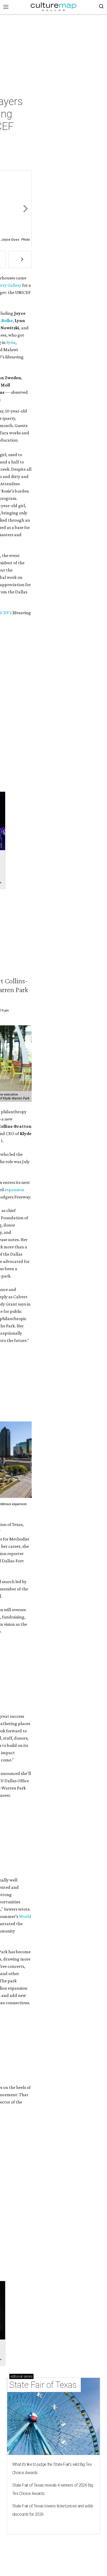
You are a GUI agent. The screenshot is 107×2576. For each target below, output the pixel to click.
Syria (11, 342)
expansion (14, 1190)
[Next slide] (25, 209)
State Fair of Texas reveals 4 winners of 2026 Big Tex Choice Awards (53, 2489)
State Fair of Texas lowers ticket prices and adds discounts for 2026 (53, 2510)
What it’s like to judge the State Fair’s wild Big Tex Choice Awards (52, 2469)
